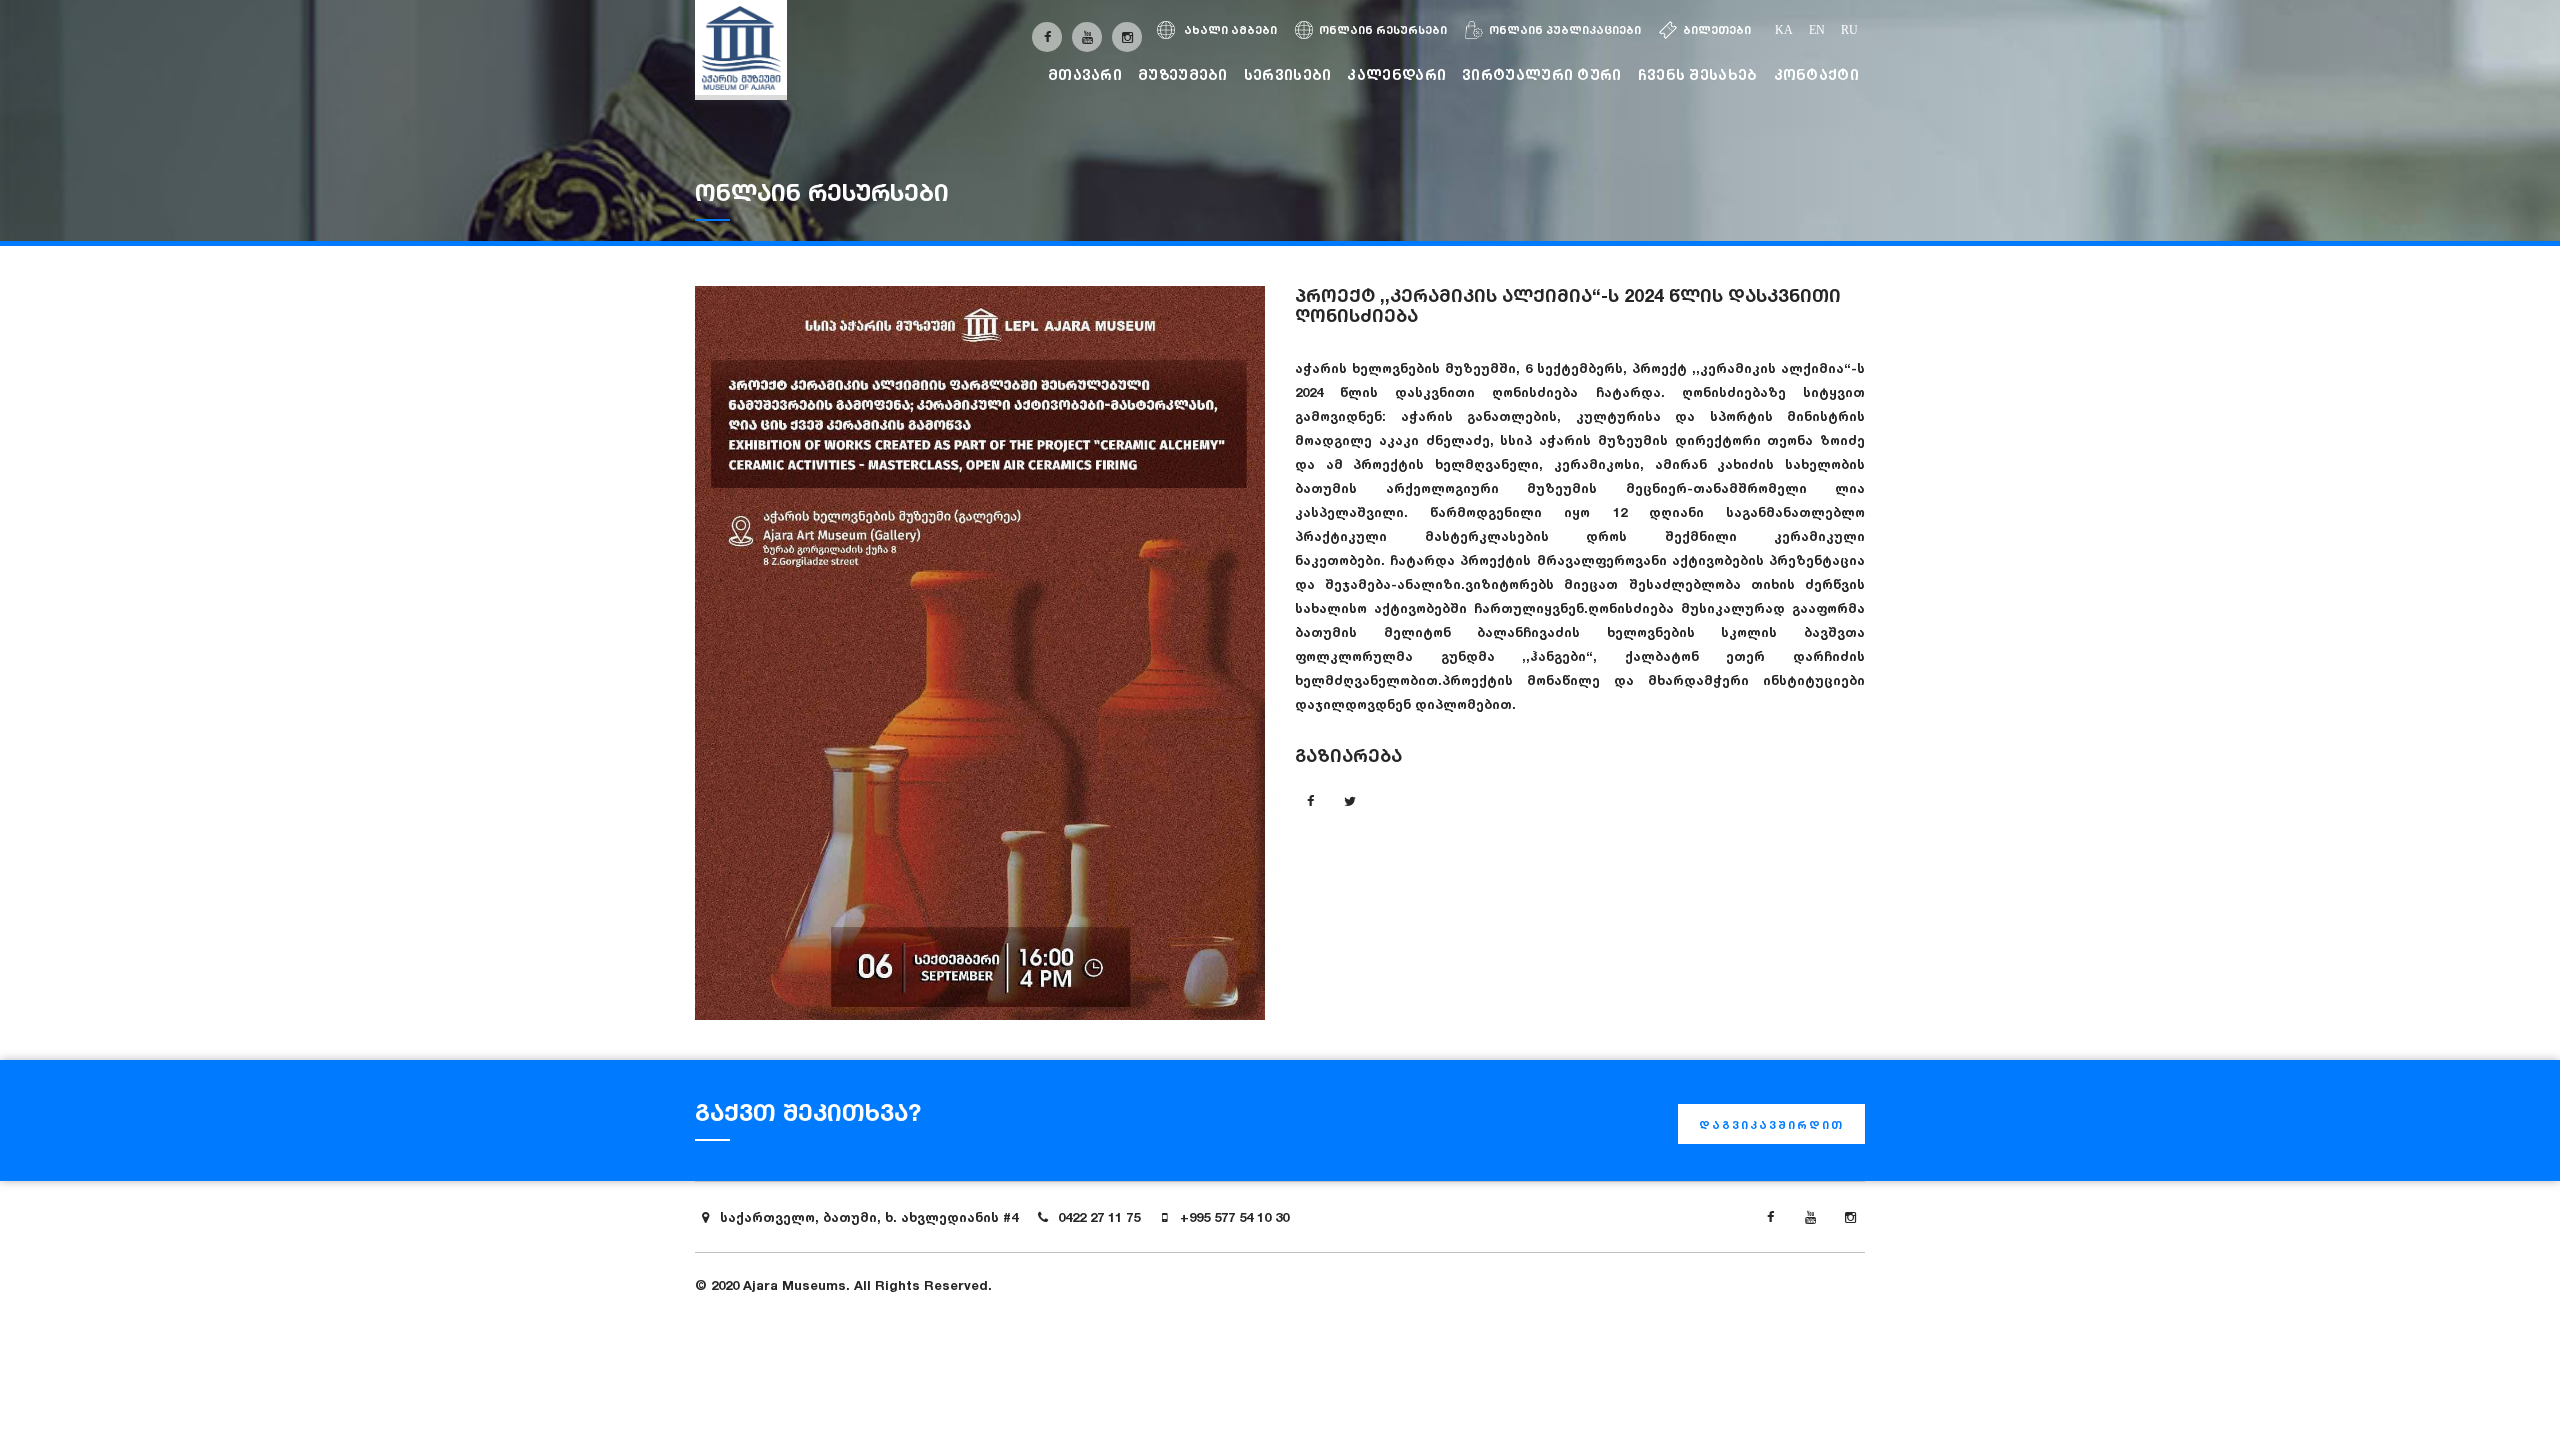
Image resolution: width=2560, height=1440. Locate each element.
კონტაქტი (1816, 74)
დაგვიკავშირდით (1771, 1125)
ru (1849, 30)
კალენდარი (1396, 74)
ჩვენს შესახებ (1698, 74)
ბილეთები (1717, 30)
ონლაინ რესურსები (1383, 30)
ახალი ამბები (1229, 30)
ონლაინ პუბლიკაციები (1565, 30)
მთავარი (1085, 74)
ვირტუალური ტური (1542, 74)
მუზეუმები (1183, 74)
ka (1784, 30)
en (1817, 30)
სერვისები (1288, 74)
